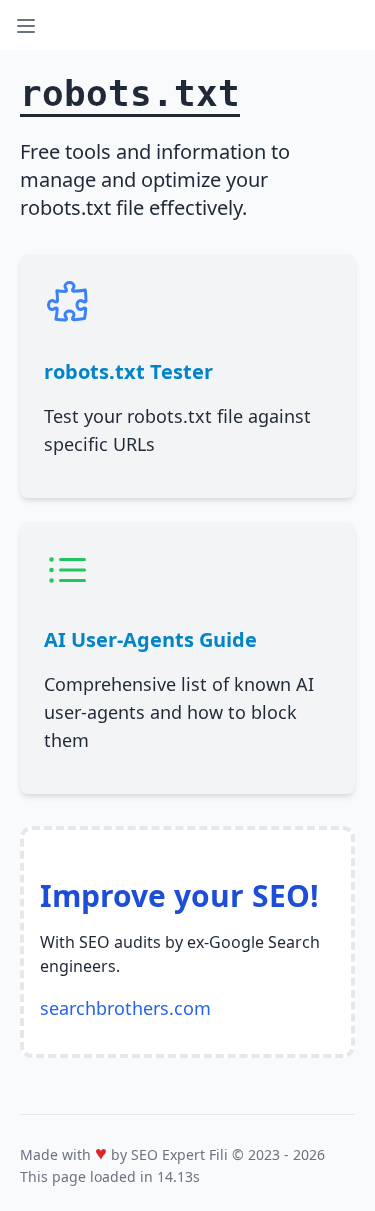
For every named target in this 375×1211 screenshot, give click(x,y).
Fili (218, 1154)
